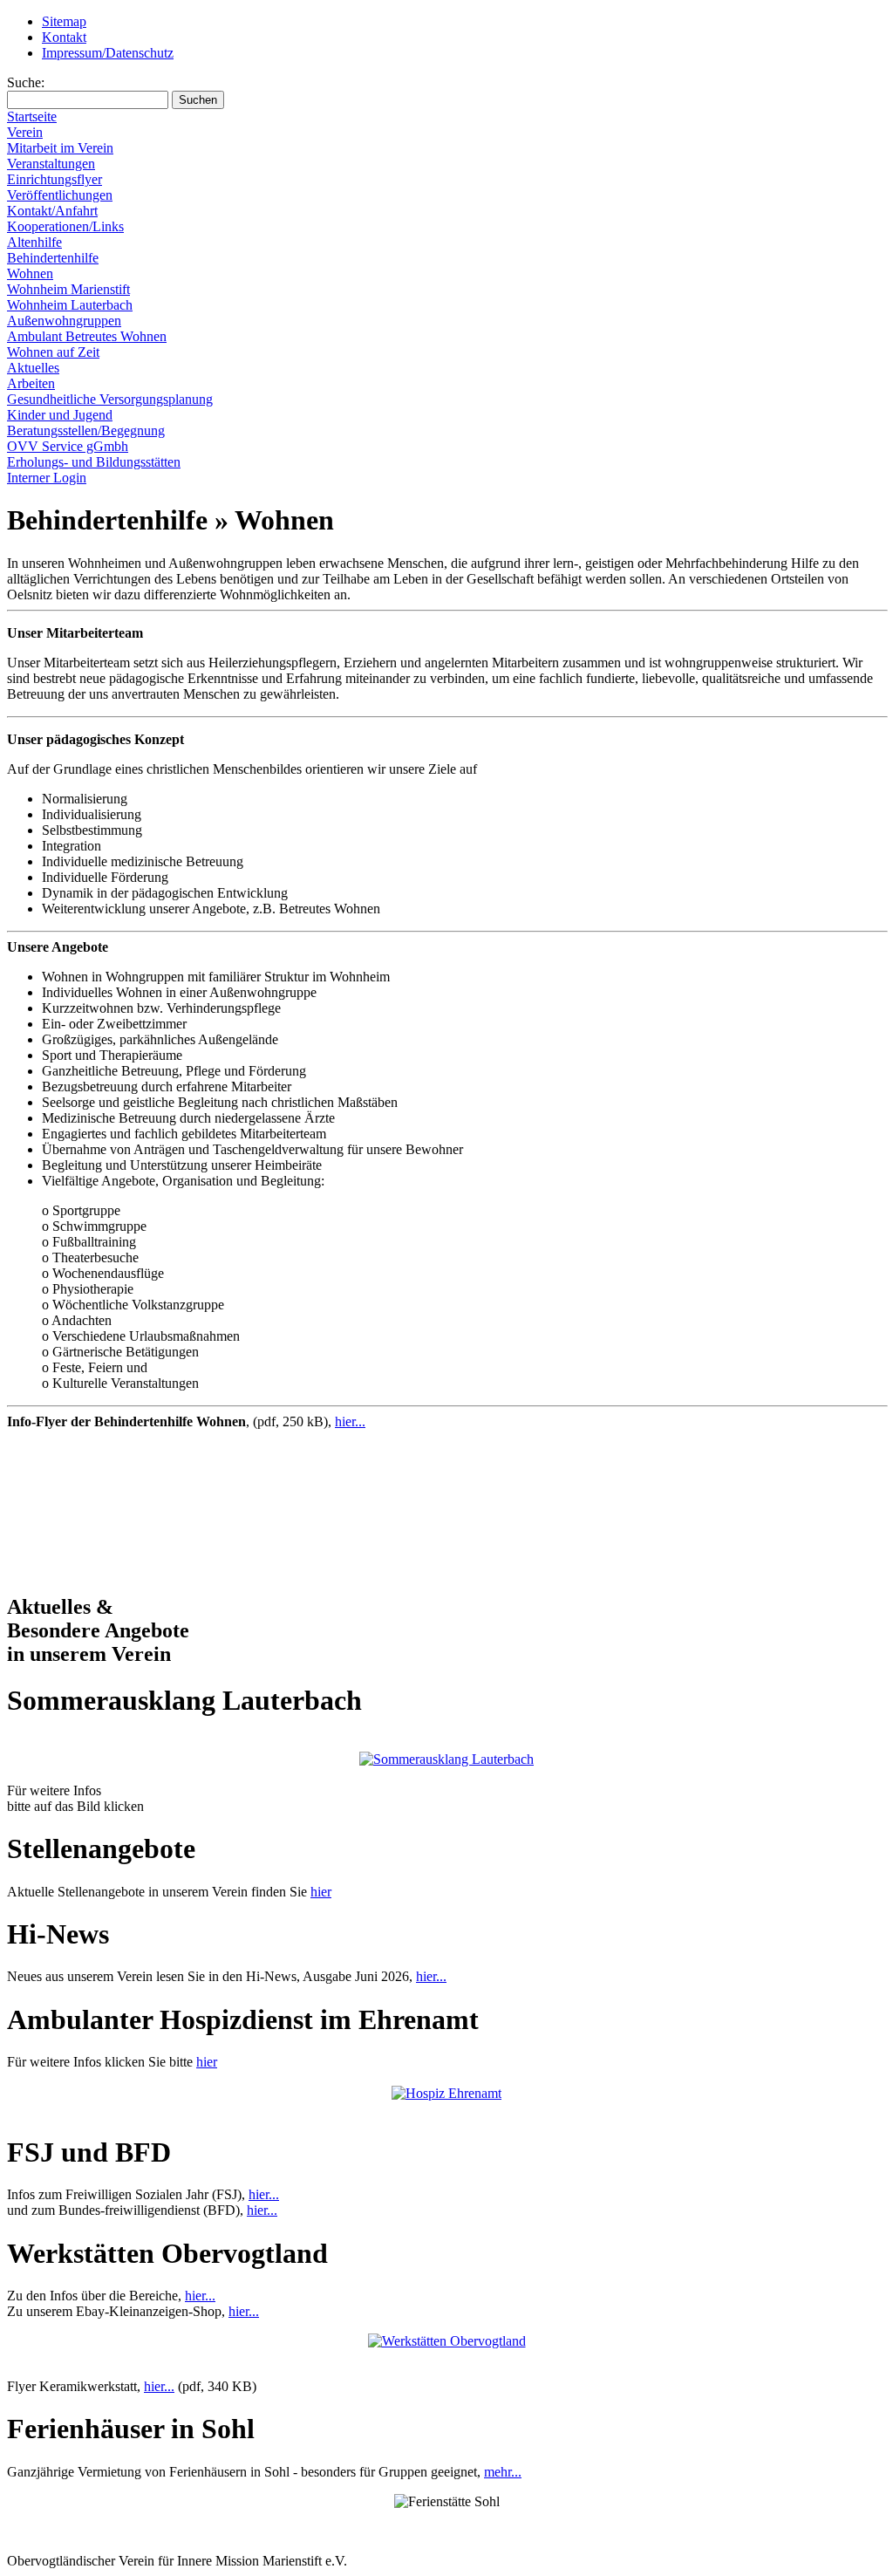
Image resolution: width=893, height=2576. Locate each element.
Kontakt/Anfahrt (52, 211)
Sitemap (64, 21)
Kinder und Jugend (60, 415)
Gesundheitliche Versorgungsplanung (110, 399)
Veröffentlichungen (60, 195)
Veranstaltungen (51, 164)
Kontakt (64, 37)
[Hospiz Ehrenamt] (446, 2093)
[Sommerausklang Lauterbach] (446, 1759)
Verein (25, 132)
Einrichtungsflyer (55, 179)
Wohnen (30, 273)
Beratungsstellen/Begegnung (86, 430)
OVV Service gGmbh (68, 446)
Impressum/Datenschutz (108, 53)
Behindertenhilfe (53, 258)
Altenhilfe (34, 242)
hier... (350, 1421)
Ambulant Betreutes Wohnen (87, 336)
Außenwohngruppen (64, 321)
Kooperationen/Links (65, 226)
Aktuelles (33, 368)
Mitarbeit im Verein (60, 148)
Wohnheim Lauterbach (70, 305)
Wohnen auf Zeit (53, 352)
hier (321, 1892)
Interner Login (47, 478)
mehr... (503, 2472)
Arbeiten (31, 383)
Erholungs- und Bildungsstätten (94, 462)
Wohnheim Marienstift (68, 289)
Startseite (32, 116)
